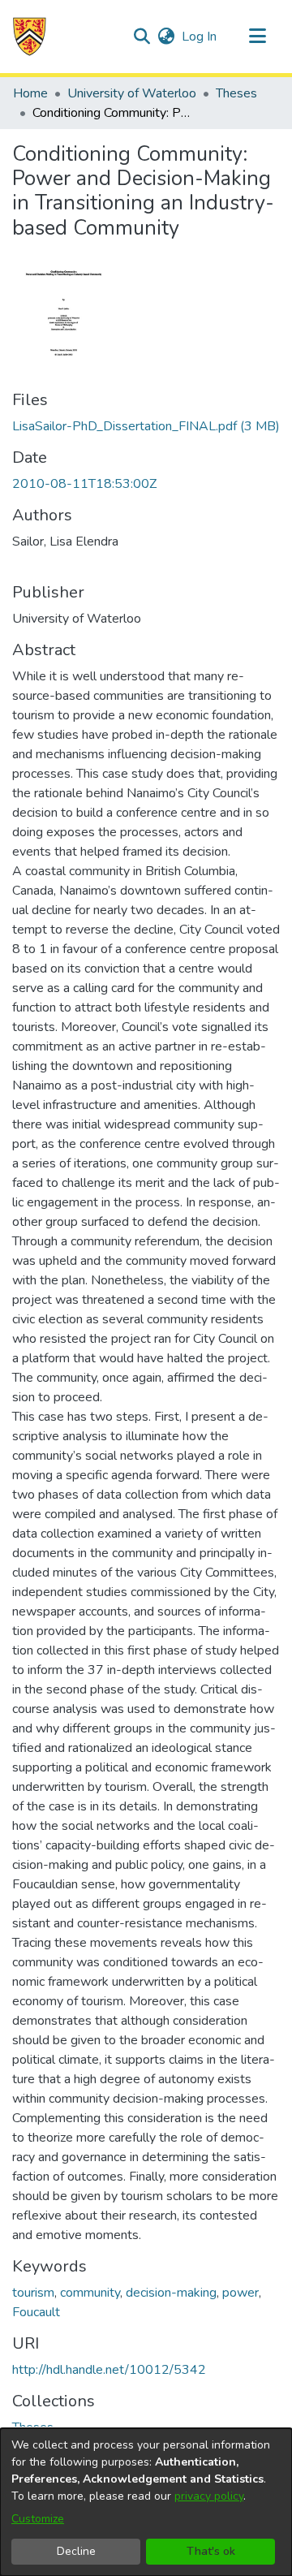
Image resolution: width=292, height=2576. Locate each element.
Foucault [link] (36, 2312)
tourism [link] (33, 2293)
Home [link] (30, 93)
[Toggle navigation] (257, 37)
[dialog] (146, 2502)
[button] (30, 37)
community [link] (90, 2293)
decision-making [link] (171, 2293)
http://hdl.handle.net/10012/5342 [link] (109, 2370)
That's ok (211, 2551)
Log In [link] (200, 37)
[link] (146, 426)
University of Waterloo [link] (132, 93)
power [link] (240, 2293)
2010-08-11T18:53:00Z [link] (84, 484)
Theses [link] (236, 93)
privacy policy (209, 2496)
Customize (38, 2519)
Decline (76, 2551)
